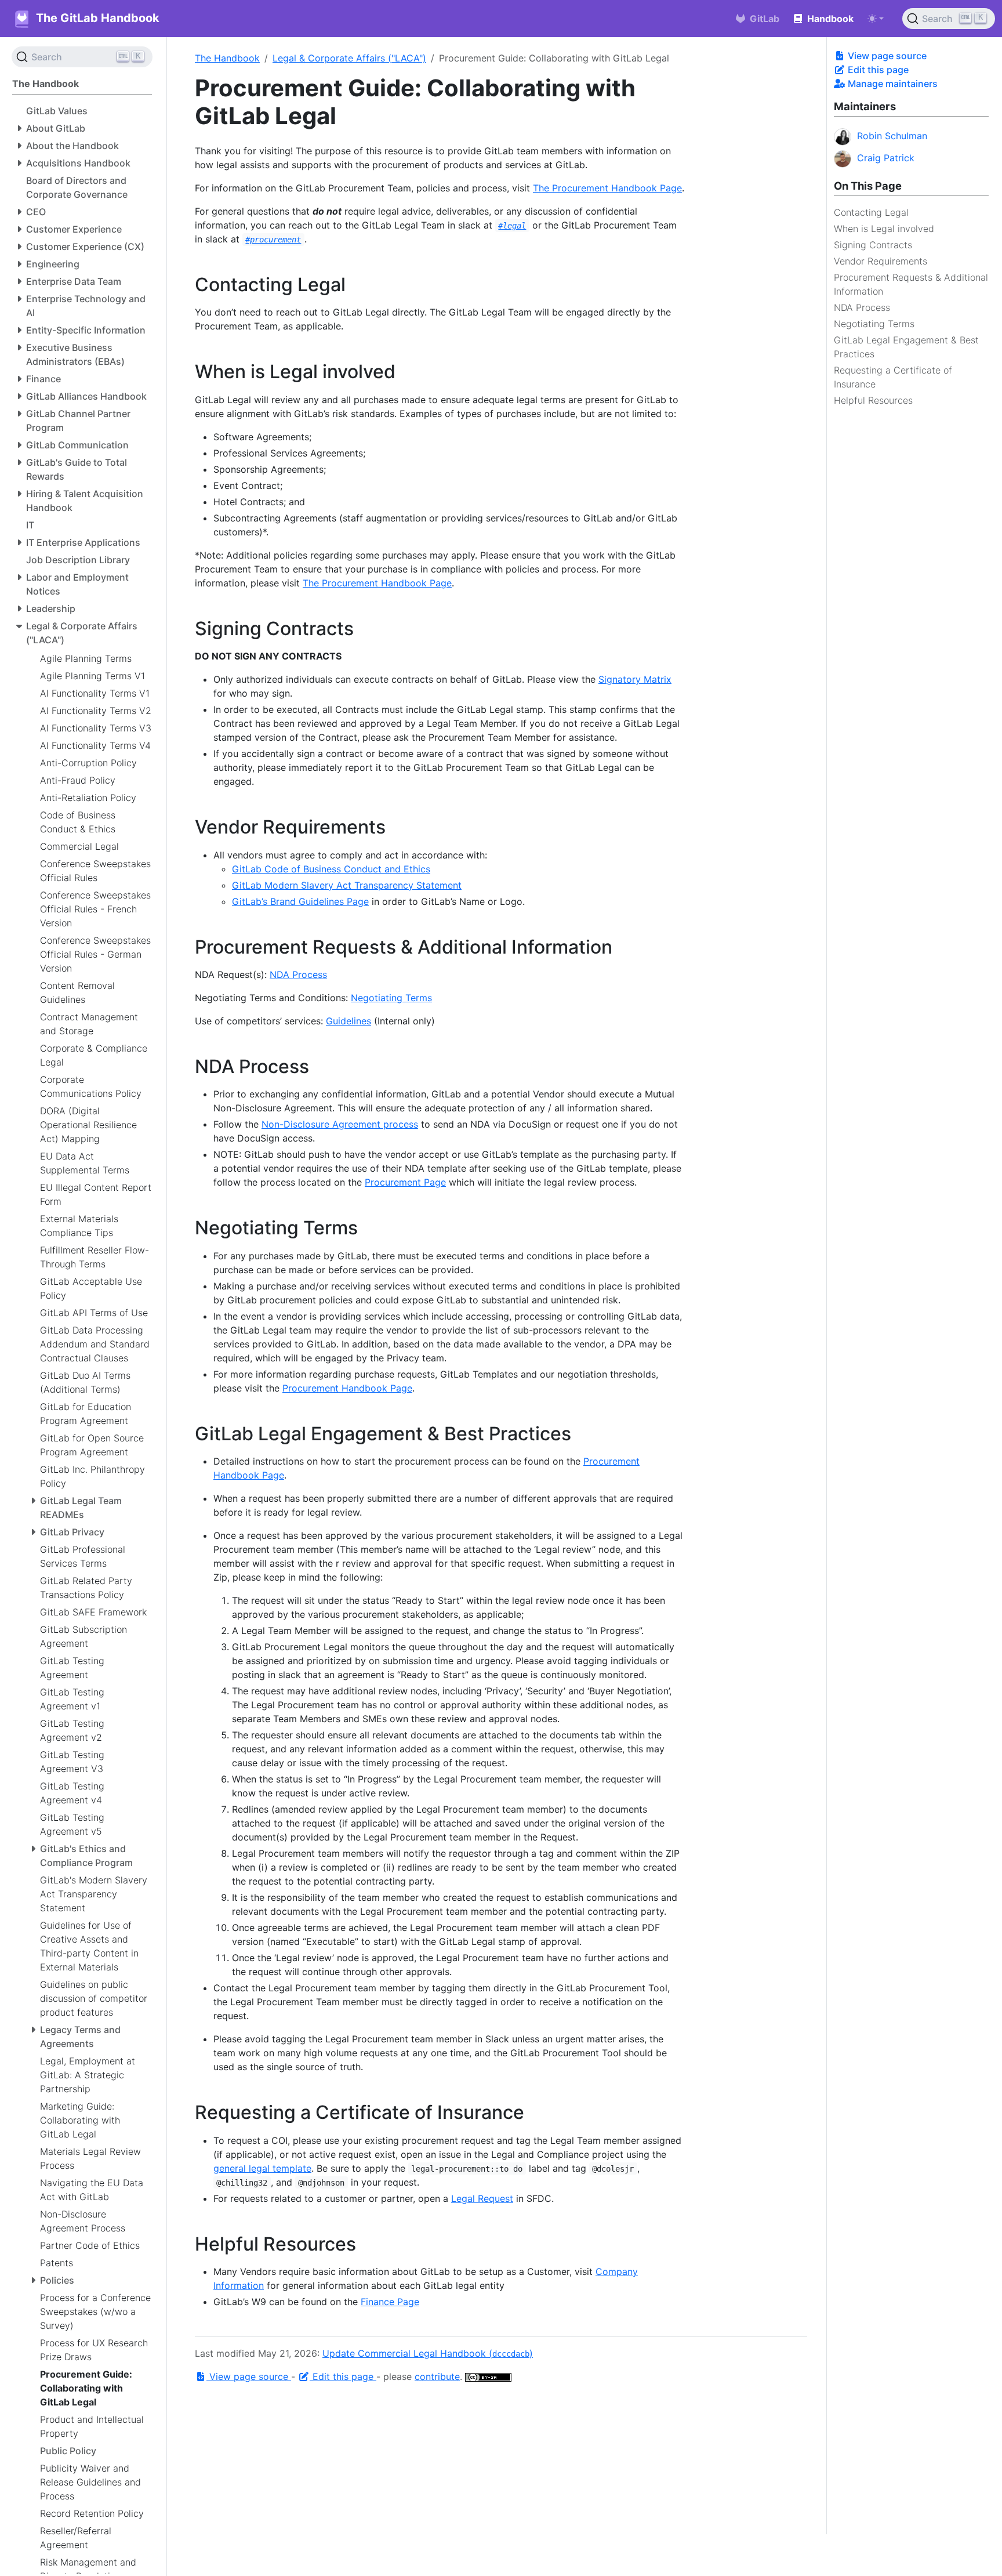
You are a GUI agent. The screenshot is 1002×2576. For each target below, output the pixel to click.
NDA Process (862, 307)
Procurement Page (405, 1182)
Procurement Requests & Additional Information (911, 284)
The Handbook (227, 58)
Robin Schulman (892, 136)
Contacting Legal (871, 212)
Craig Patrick (886, 158)
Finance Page (390, 2302)
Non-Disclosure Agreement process (340, 1124)
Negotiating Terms (874, 324)
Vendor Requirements (881, 261)
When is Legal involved (884, 229)
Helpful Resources (873, 400)
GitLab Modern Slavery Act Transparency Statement (347, 885)
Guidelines (348, 1021)
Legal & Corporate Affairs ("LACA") (349, 58)
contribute (437, 2376)
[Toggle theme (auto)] (876, 19)
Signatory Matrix (635, 679)
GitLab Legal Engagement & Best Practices (906, 347)
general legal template (262, 2168)
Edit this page (877, 70)
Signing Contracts (873, 245)
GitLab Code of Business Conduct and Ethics (331, 869)
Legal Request (482, 2198)
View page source (886, 56)
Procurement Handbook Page (347, 1388)
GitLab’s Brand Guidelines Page (300, 901)
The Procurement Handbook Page (607, 188)
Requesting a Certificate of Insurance (893, 377)
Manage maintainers (892, 84)
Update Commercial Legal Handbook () (428, 2353)
